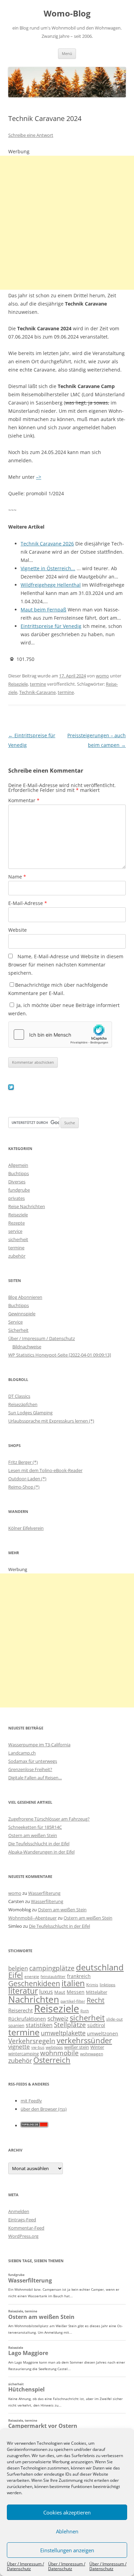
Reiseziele (18, 684)
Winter (97, 2047)
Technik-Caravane (37, 692)
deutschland (100, 1967)
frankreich (79, 1976)
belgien (18, 1968)
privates (16, 1198)
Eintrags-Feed (22, 2220)
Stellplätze (70, 2025)
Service (15, 1322)
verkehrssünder (84, 2040)
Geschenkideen (34, 1983)
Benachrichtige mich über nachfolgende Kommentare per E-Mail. (58, 989)
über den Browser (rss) (44, 2109)
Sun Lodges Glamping (30, 1413)
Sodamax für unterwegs (33, 1761)
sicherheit (18, 1239)
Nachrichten (34, 1999)
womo (102, 676)
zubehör (17, 1256)
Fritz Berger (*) (23, 1462)
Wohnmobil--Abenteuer (32, 1918)
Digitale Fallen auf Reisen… (35, 1778)
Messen (76, 1992)
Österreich (52, 2060)
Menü (67, 53)
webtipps (54, 2047)
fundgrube (19, 1190)
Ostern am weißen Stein (33, 1835)
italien (73, 1983)
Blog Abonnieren (25, 1297)
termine (38, 684)
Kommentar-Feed (26, 2228)
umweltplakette (63, 2033)
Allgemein (18, 1165)
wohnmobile (59, 2053)
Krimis (92, 1985)
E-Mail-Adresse (28, 903)
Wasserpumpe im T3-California (39, 1745)
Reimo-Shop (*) (24, 1487)
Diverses (17, 1182)
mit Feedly (31, 2101)
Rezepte (16, 1223)
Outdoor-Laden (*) (27, 1479)
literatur (23, 1991)
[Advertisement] (67, 223)
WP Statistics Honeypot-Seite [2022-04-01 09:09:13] (60, 1355)
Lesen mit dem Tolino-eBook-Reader (45, 1470)
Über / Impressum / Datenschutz (25, 2566)
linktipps (108, 1985)
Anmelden (19, 2211)
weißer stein (77, 2047)
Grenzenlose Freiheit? (30, 1769)
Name (17, 877)
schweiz (58, 2018)
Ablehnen (67, 2531)
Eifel (16, 1975)
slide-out (114, 2019)
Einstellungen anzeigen (67, 2550)
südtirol (96, 2025)
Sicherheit (18, 1330)
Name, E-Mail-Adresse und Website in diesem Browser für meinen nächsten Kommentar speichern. (66, 965)
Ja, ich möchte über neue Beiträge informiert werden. (64, 1009)
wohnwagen (92, 2054)
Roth (85, 2011)
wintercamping (24, 2054)
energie (32, 1976)
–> (39, 477)
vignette (19, 2047)
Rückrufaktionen (27, 2019)
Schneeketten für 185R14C (35, 1827)
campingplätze (52, 1968)
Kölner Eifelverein (26, 1528)
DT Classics (19, 1396)
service (15, 1231)
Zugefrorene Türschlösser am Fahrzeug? (49, 1819)
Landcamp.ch (22, 1753)
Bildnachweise (27, 1347)
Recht (96, 2000)
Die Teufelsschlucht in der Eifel (39, 1844)
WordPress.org (23, 2236)
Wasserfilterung (44, 1893)
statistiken (39, 2025)
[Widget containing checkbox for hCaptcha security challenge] (60, 1035)
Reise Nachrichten (27, 1206)
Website (18, 930)
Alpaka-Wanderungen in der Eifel (41, 1852)
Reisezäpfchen (23, 1404)
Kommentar (24, 800)
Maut (60, 1992)
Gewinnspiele (22, 1314)
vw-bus (38, 2047)
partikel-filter (73, 2001)
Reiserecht (20, 2010)
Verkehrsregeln (32, 2041)
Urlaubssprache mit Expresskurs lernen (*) (51, 1421)
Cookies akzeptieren (67, 2512)
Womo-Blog (67, 14)
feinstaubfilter (53, 1976)
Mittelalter (97, 1992)
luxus (46, 1992)
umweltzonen (103, 2033)
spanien (16, 2025)
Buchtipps (19, 1173)
